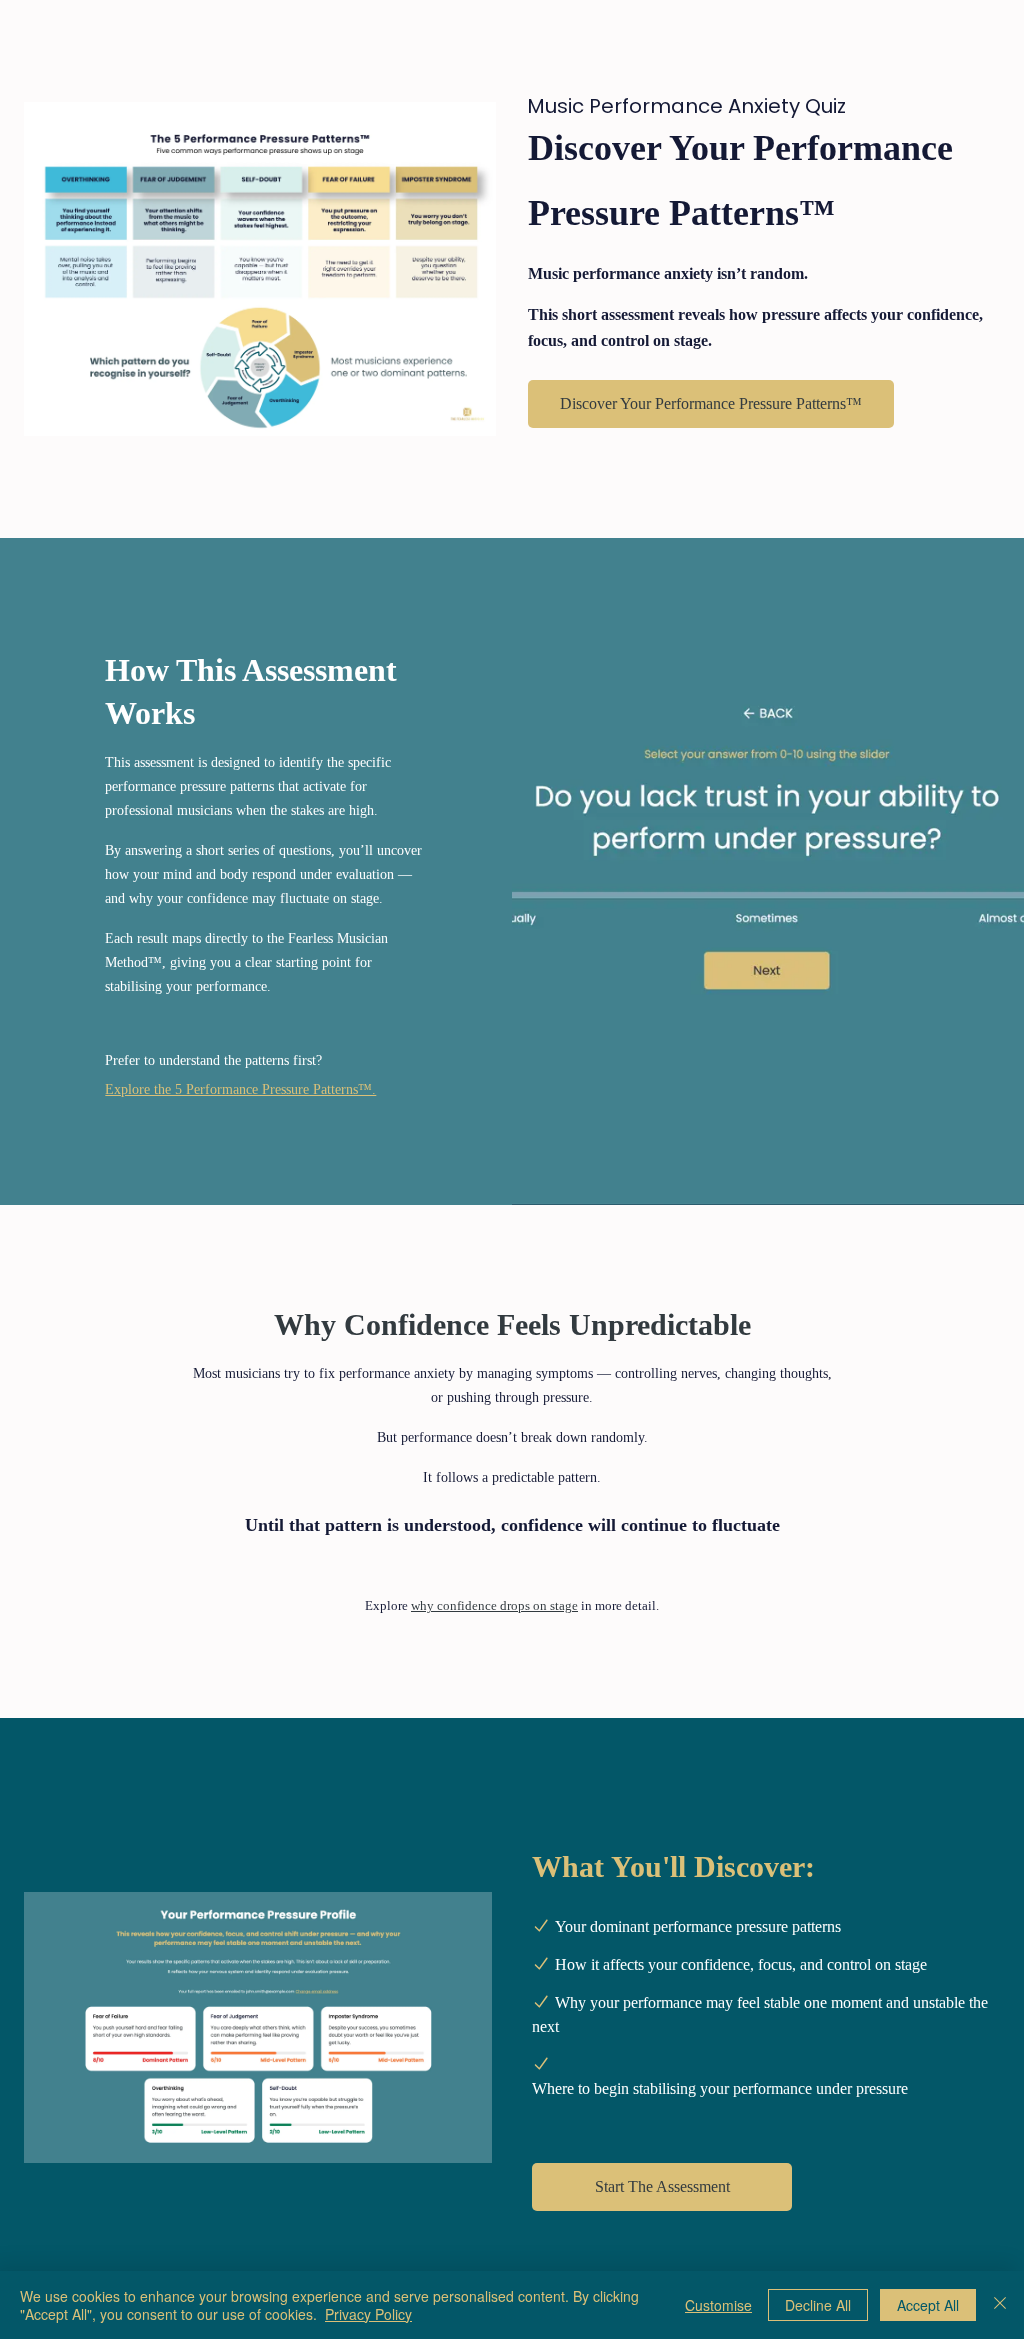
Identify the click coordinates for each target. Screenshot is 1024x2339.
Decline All (818, 2305)
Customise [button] (718, 2305)
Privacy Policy (368, 2314)
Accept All (928, 2305)
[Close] (1000, 2305)
